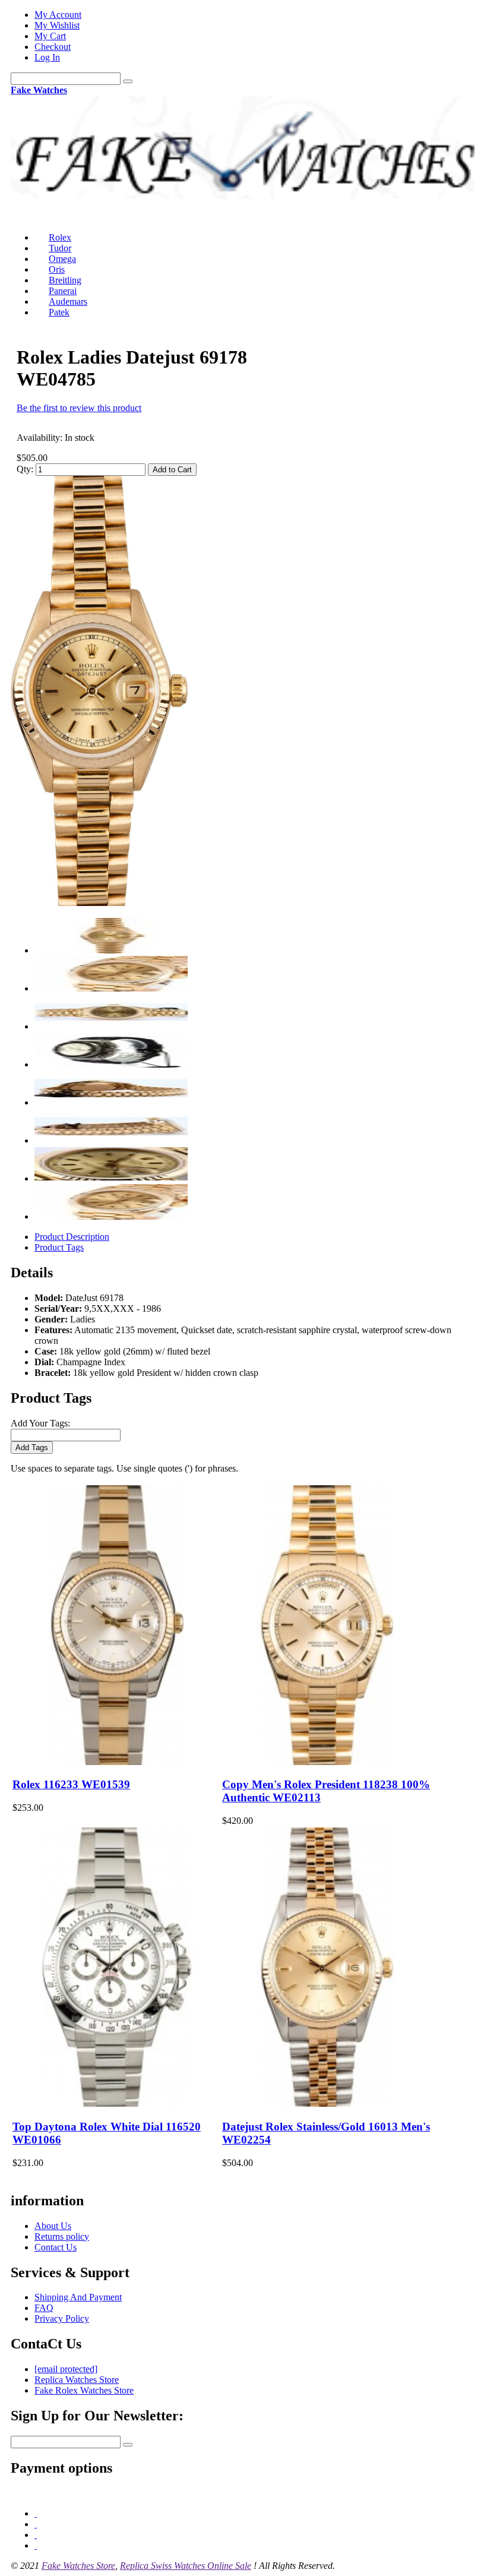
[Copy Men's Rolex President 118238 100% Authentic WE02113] (326, 1762)
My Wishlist (57, 25)
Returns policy (62, 2236)
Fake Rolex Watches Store (84, 2390)
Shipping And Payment (78, 2297)
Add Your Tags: (40, 1423)
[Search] (128, 81)
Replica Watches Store (77, 2380)
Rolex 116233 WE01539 (71, 1784)
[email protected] (66, 2369)
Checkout (53, 47)
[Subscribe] (128, 2445)
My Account (58, 15)
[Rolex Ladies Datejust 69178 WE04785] (99, 903)
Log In (47, 57)
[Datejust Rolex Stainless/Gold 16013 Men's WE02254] (326, 2103)
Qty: (25, 469)
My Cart (50, 36)
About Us (53, 2226)
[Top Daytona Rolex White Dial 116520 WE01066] (117, 2103)
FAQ (44, 2308)
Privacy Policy (62, 2318)
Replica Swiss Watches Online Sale (186, 2566)
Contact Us (56, 2247)
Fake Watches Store (78, 2566)
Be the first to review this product (79, 408)
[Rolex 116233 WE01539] (117, 1762)
